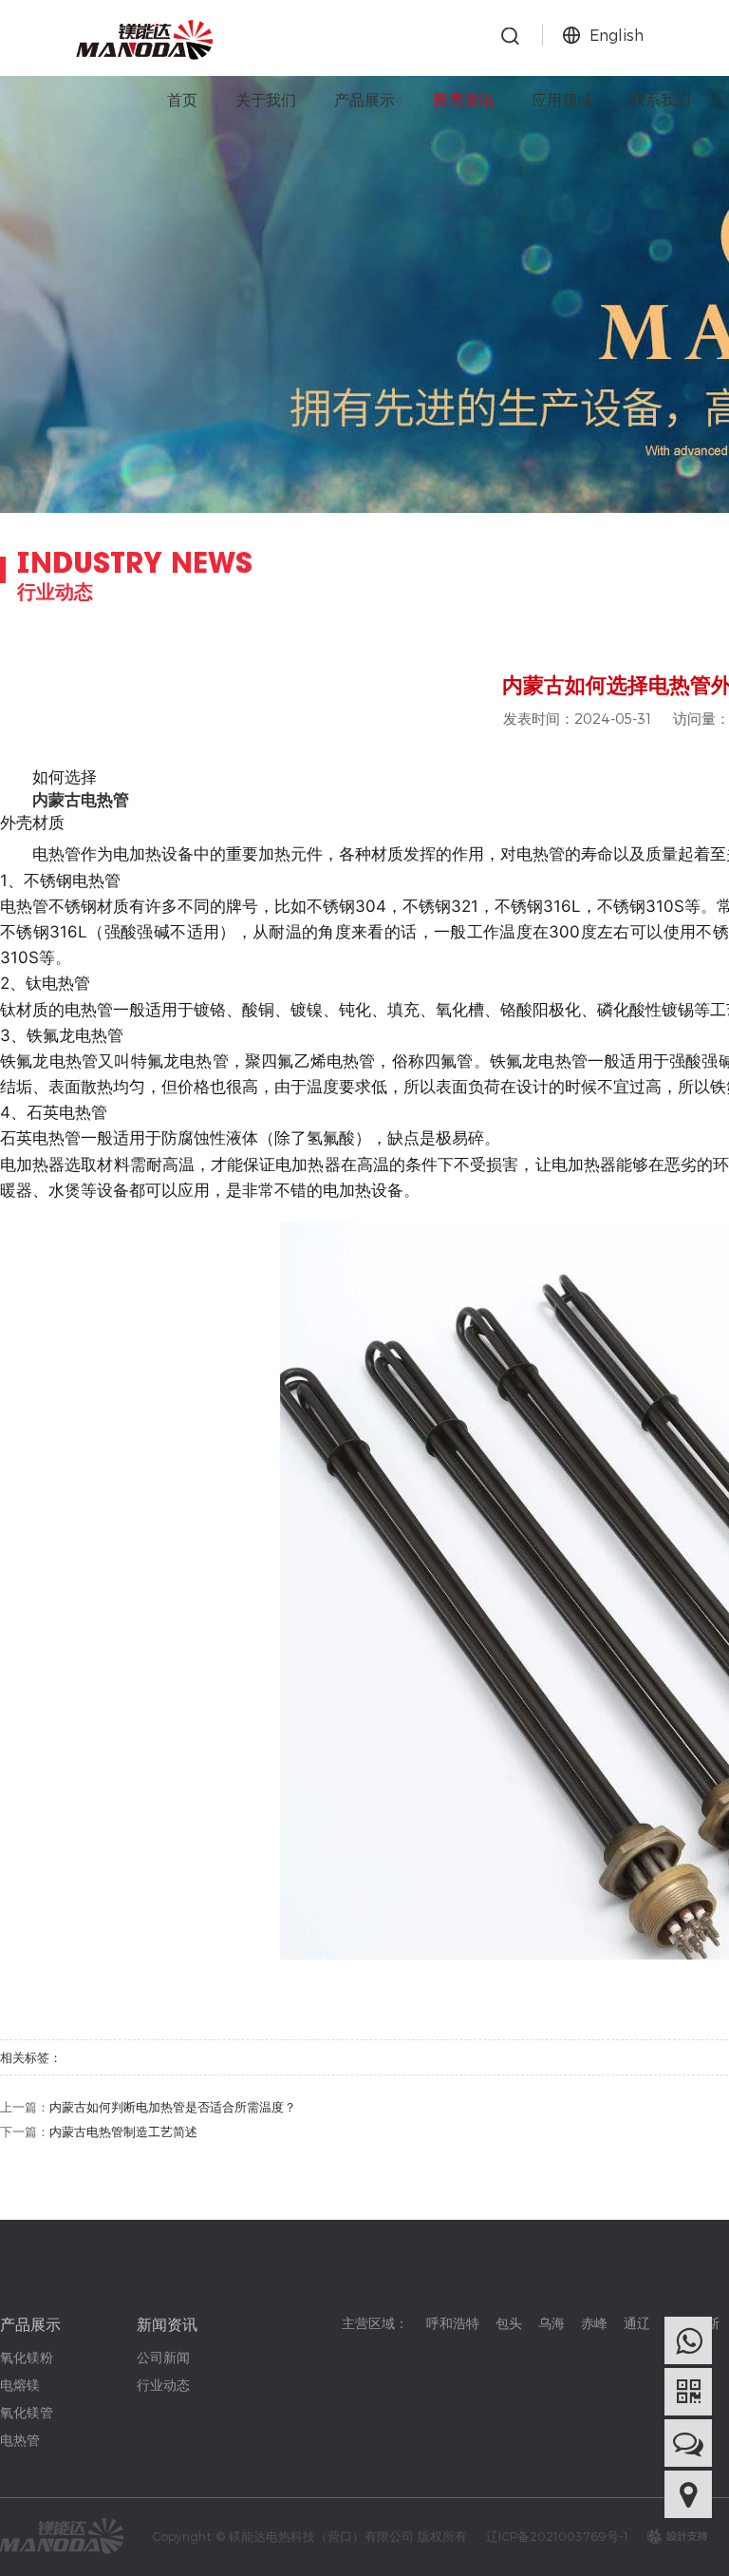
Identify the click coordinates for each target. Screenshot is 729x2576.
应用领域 (562, 99)
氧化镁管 (27, 2412)
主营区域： (375, 2323)
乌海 (551, 2323)
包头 (509, 2323)
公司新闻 (163, 2357)
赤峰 (594, 2323)
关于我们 (266, 99)
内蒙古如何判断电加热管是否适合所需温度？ (173, 2107)
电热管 (20, 2440)
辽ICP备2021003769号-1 (557, 2536)
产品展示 (364, 99)
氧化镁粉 (27, 2357)
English (617, 35)
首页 (182, 99)
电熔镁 (20, 2385)
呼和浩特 (453, 2323)
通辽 (637, 2323)
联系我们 (661, 99)
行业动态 (163, 2385)
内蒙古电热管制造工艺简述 (123, 2131)
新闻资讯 (463, 99)
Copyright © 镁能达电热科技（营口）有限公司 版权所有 (309, 2536)
